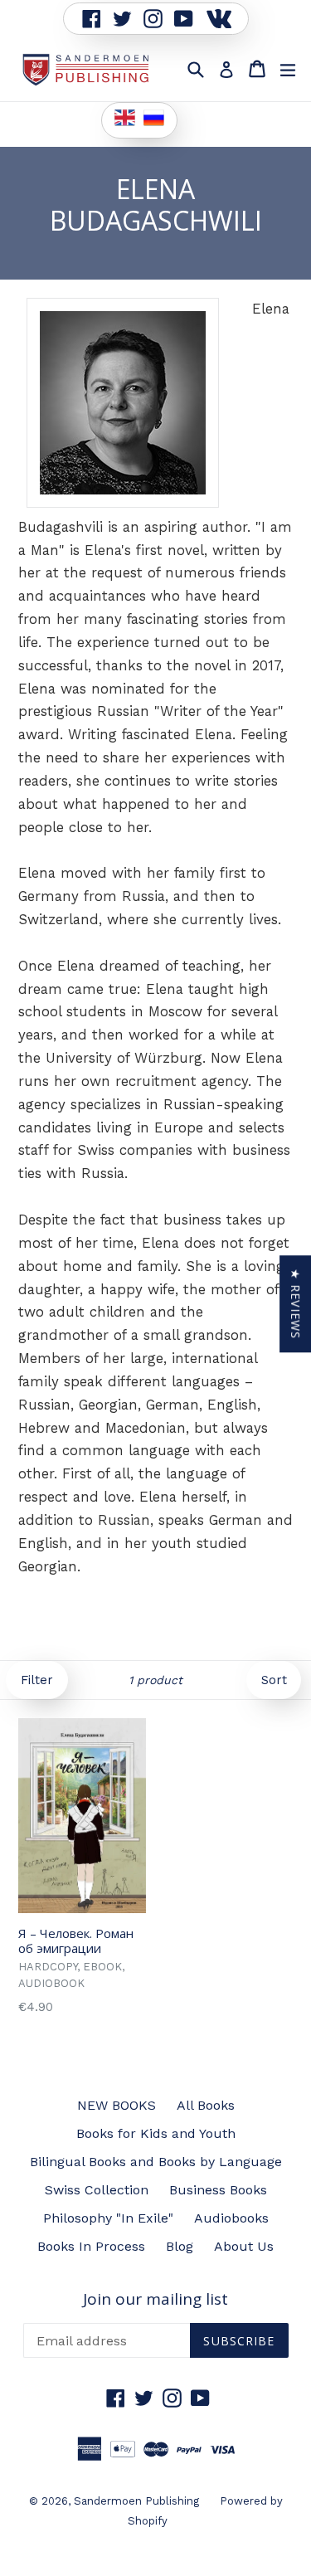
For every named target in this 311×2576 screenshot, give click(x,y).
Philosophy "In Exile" (108, 2218)
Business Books (218, 2190)
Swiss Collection (97, 2190)
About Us (244, 2246)
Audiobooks (231, 2218)
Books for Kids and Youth (156, 2133)
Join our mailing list (155, 2299)
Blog (180, 2246)
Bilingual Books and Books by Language (156, 2162)
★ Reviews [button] (296, 1304)
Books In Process (91, 2246)
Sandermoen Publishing (136, 2501)
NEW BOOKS (117, 2105)
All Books (206, 2105)
